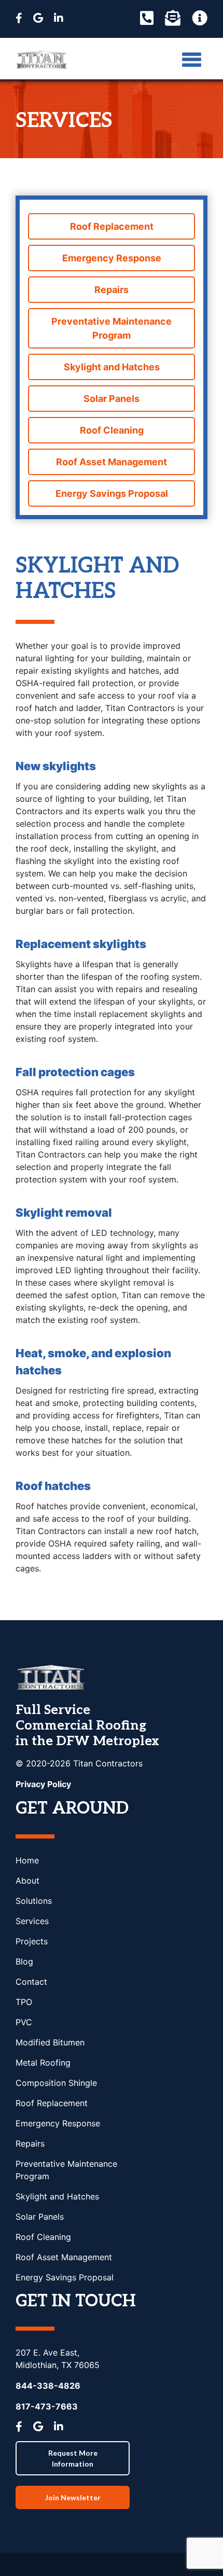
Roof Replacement (112, 226)
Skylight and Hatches (112, 367)
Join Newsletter (73, 2497)
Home (27, 1860)
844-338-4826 (48, 2386)
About (27, 1881)
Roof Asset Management (112, 462)
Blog (24, 1961)
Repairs (112, 290)
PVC (24, 2022)
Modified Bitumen (50, 2042)
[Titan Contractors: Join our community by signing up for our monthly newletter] (173, 18)
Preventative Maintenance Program (112, 328)
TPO (24, 2002)
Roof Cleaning (112, 430)
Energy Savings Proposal (112, 493)
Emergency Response (112, 258)
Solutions (34, 1901)
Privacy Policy (43, 1784)
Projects (32, 1941)
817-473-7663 (47, 2406)
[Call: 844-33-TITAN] (147, 18)
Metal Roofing (43, 2063)
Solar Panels (112, 399)
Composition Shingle (56, 2083)
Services (32, 1921)
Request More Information (73, 2458)
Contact (31, 1982)
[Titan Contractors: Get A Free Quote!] (200, 18)
